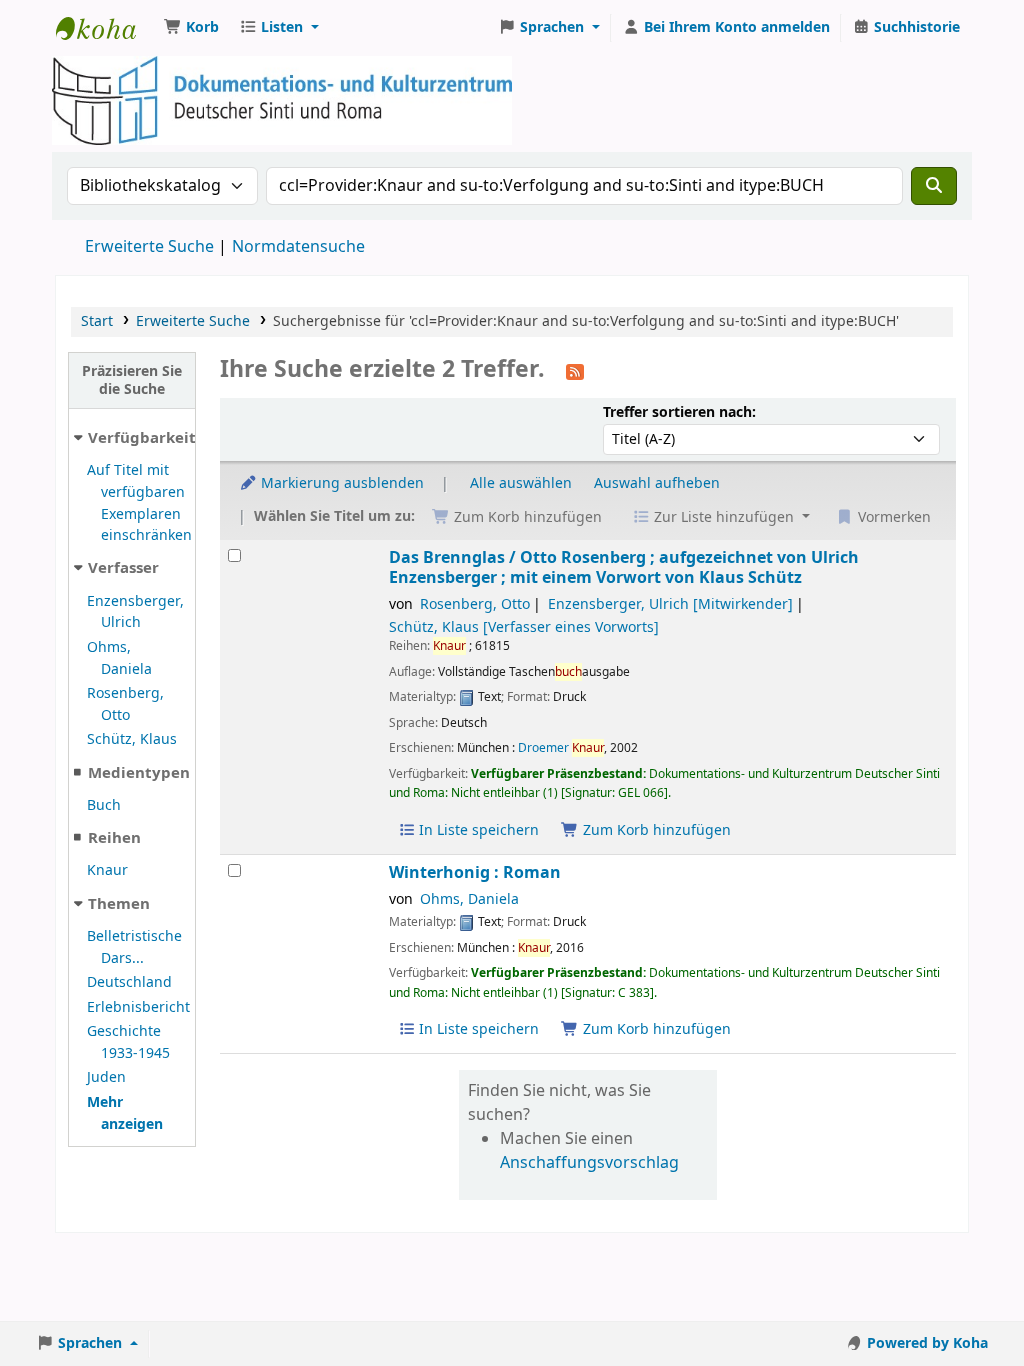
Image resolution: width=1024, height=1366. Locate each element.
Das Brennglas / (624, 567)
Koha (106, 28)
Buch (104, 805)
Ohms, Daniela (119, 658)
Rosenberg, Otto (125, 704)
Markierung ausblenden (340, 483)
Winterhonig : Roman (475, 872)
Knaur (107, 870)
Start (97, 321)
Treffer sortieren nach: (679, 412)
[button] (191, 28)
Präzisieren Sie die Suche (132, 380)
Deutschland (129, 982)
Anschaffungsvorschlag (589, 1163)
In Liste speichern (477, 830)
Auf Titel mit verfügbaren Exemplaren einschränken (139, 503)
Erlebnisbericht (138, 1007)
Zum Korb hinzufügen (655, 830)
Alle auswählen (521, 483)
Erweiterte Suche (149, 247)
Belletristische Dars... (134, 947)
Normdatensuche (298, 247)
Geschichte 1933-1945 (128, 1042)
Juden (106, 1077)
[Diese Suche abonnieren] (575, 371)
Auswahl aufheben (657, 483)
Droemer (561, 748)
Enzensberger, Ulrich (135, 612)
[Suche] (934, 186)
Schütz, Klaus (132, 739)
